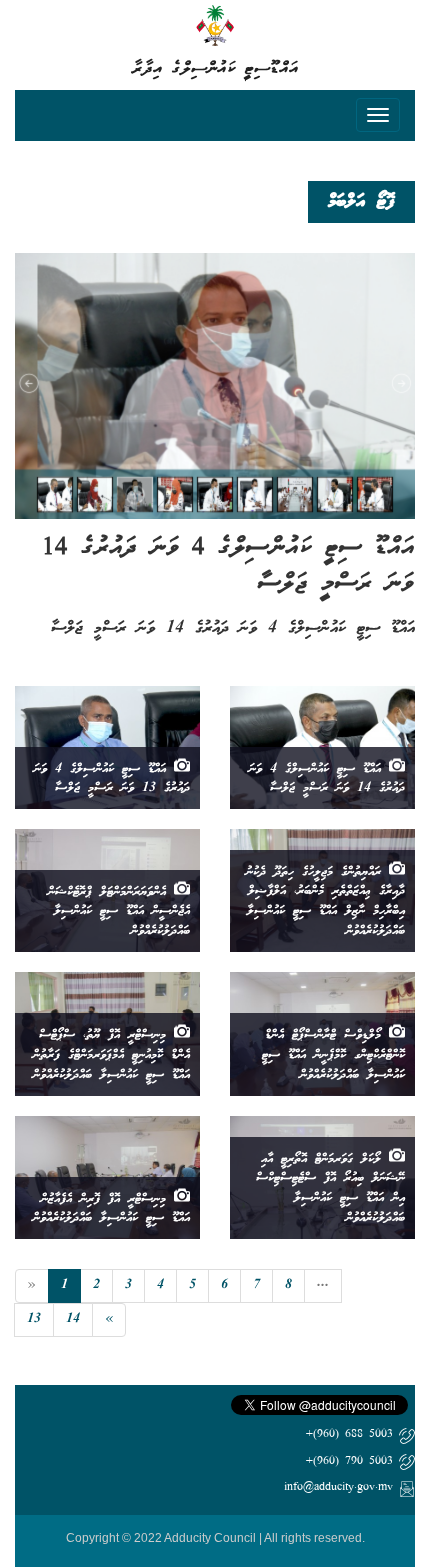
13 (34, 1319)
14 (73, 1319)
